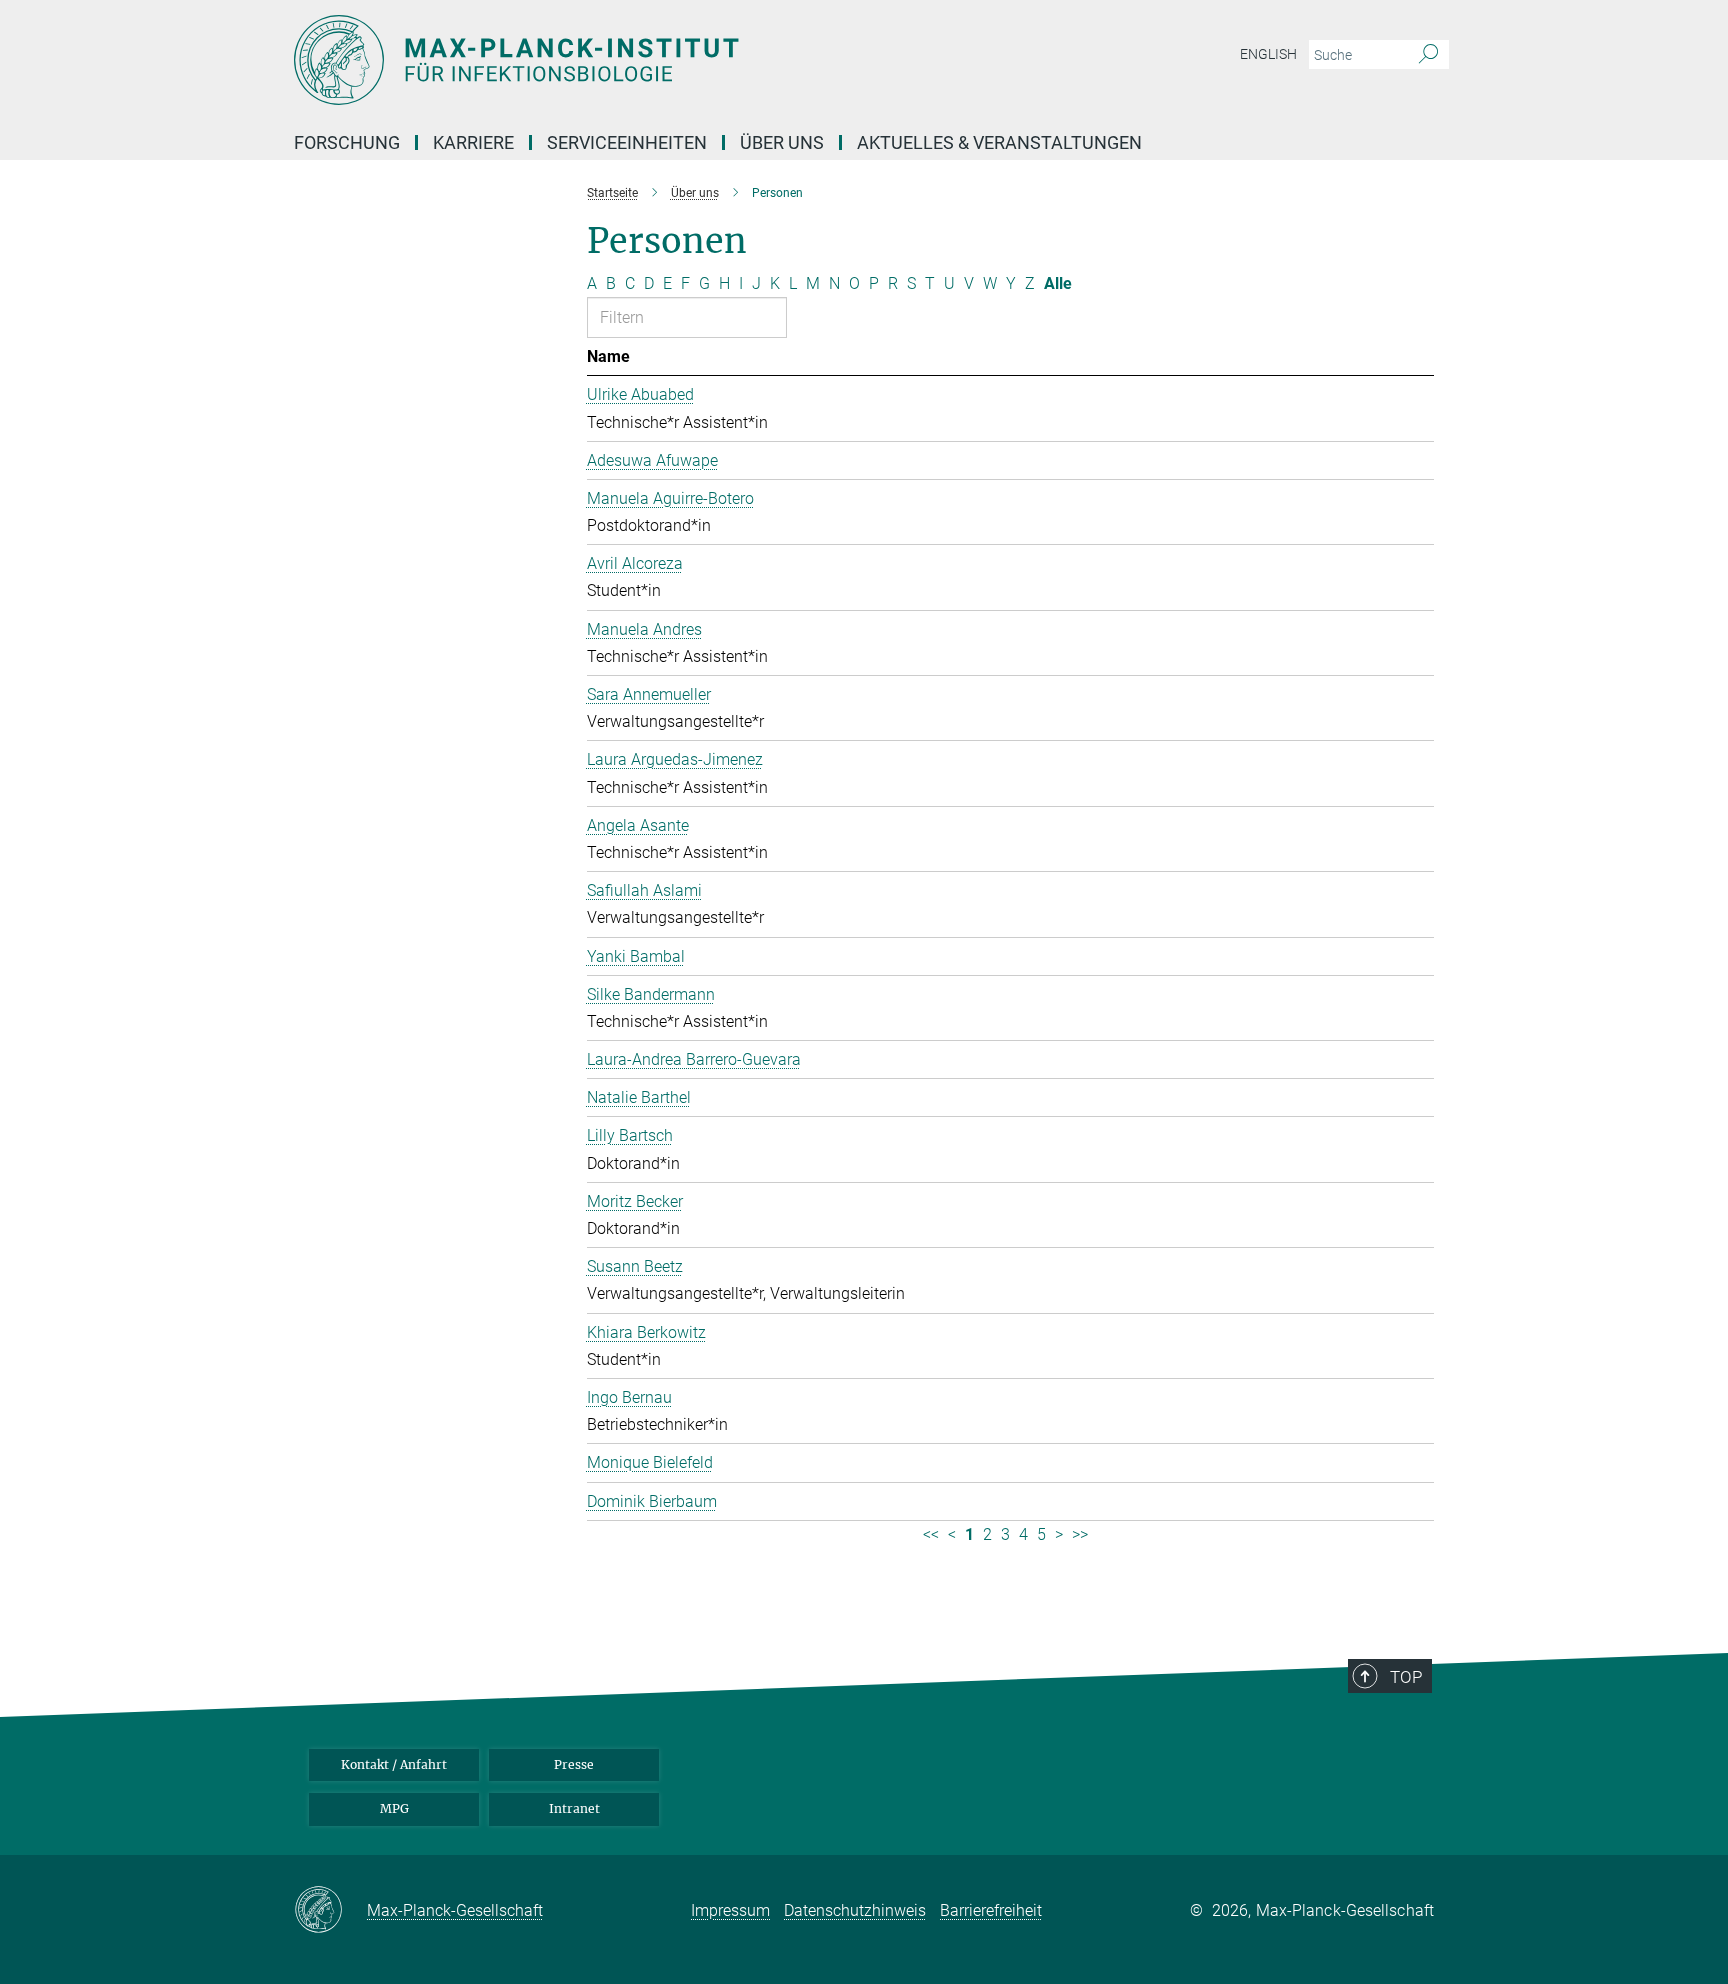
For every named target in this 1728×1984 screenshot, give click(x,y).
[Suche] (1428, 55)
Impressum (730, 1910)
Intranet (574, 1808)
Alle (1058, 283)
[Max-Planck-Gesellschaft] (330, 1911)
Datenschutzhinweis (855, 1910)
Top (1406, 1677)
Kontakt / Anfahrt (394, 1764)
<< (931, 1534)
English (1268, 54)
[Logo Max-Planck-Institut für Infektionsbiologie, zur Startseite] (669, 60)
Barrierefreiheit (991, 1910)
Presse (574, 1764)
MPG (394, 1808)
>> (1080, 1534)
